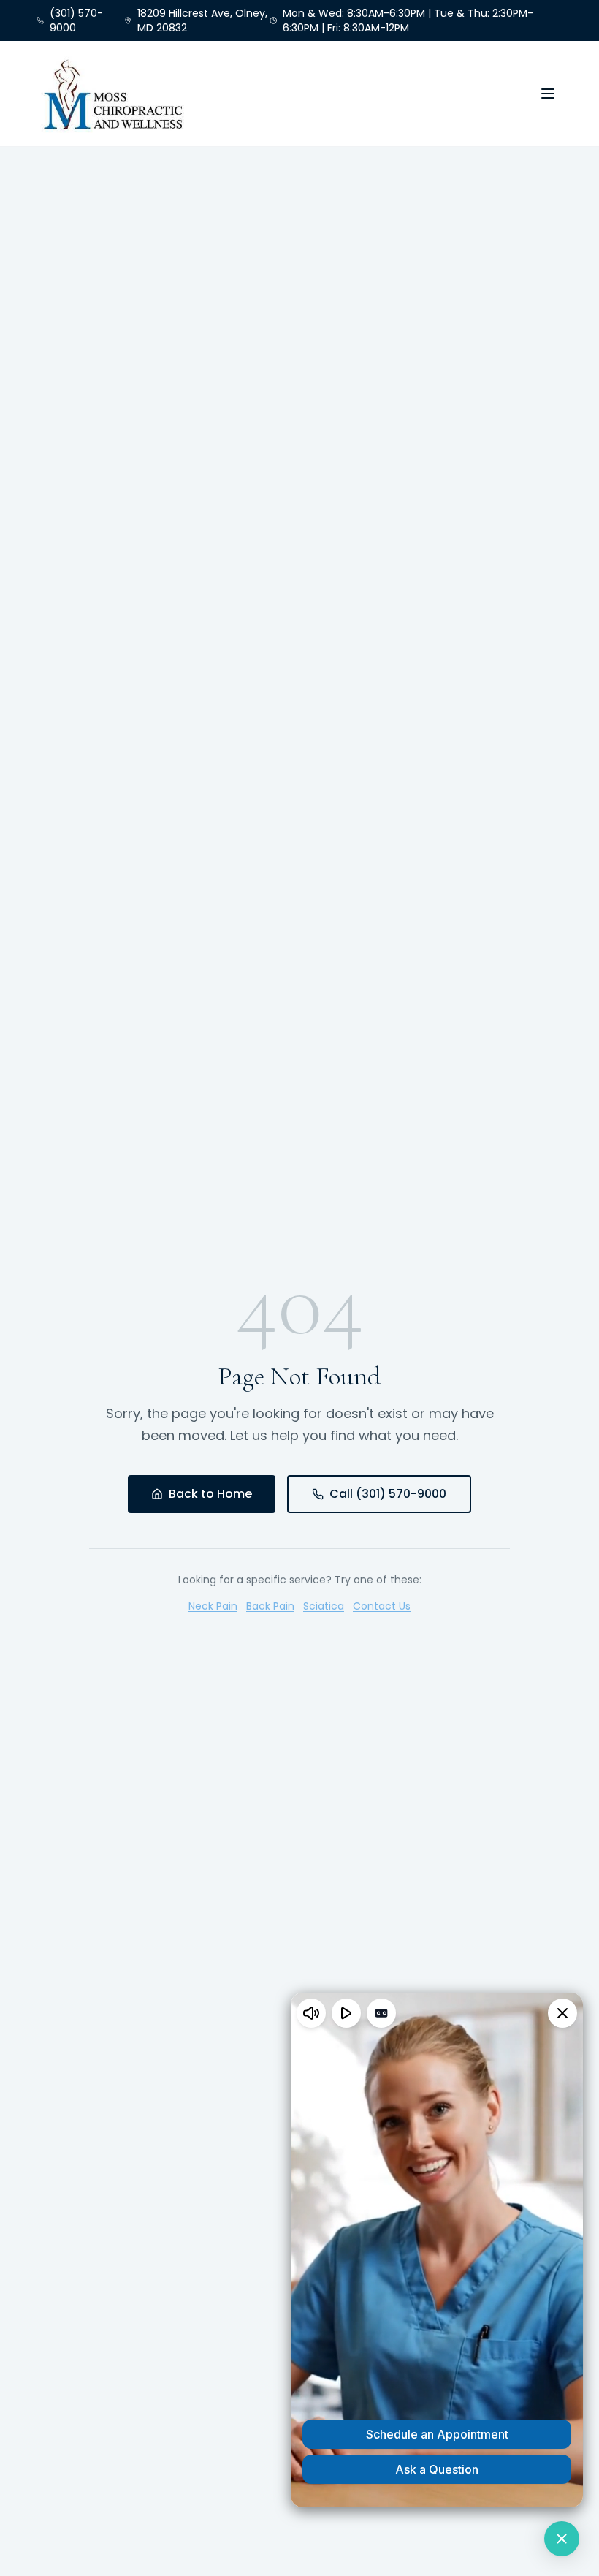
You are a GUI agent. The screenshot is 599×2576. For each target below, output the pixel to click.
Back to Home (210, 1494)
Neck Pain (213, 1606)
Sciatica (324, 1606)
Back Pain (270, 1606)
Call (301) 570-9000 (388, 1494)
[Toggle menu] (548, 94)
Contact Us (382, 1606)
